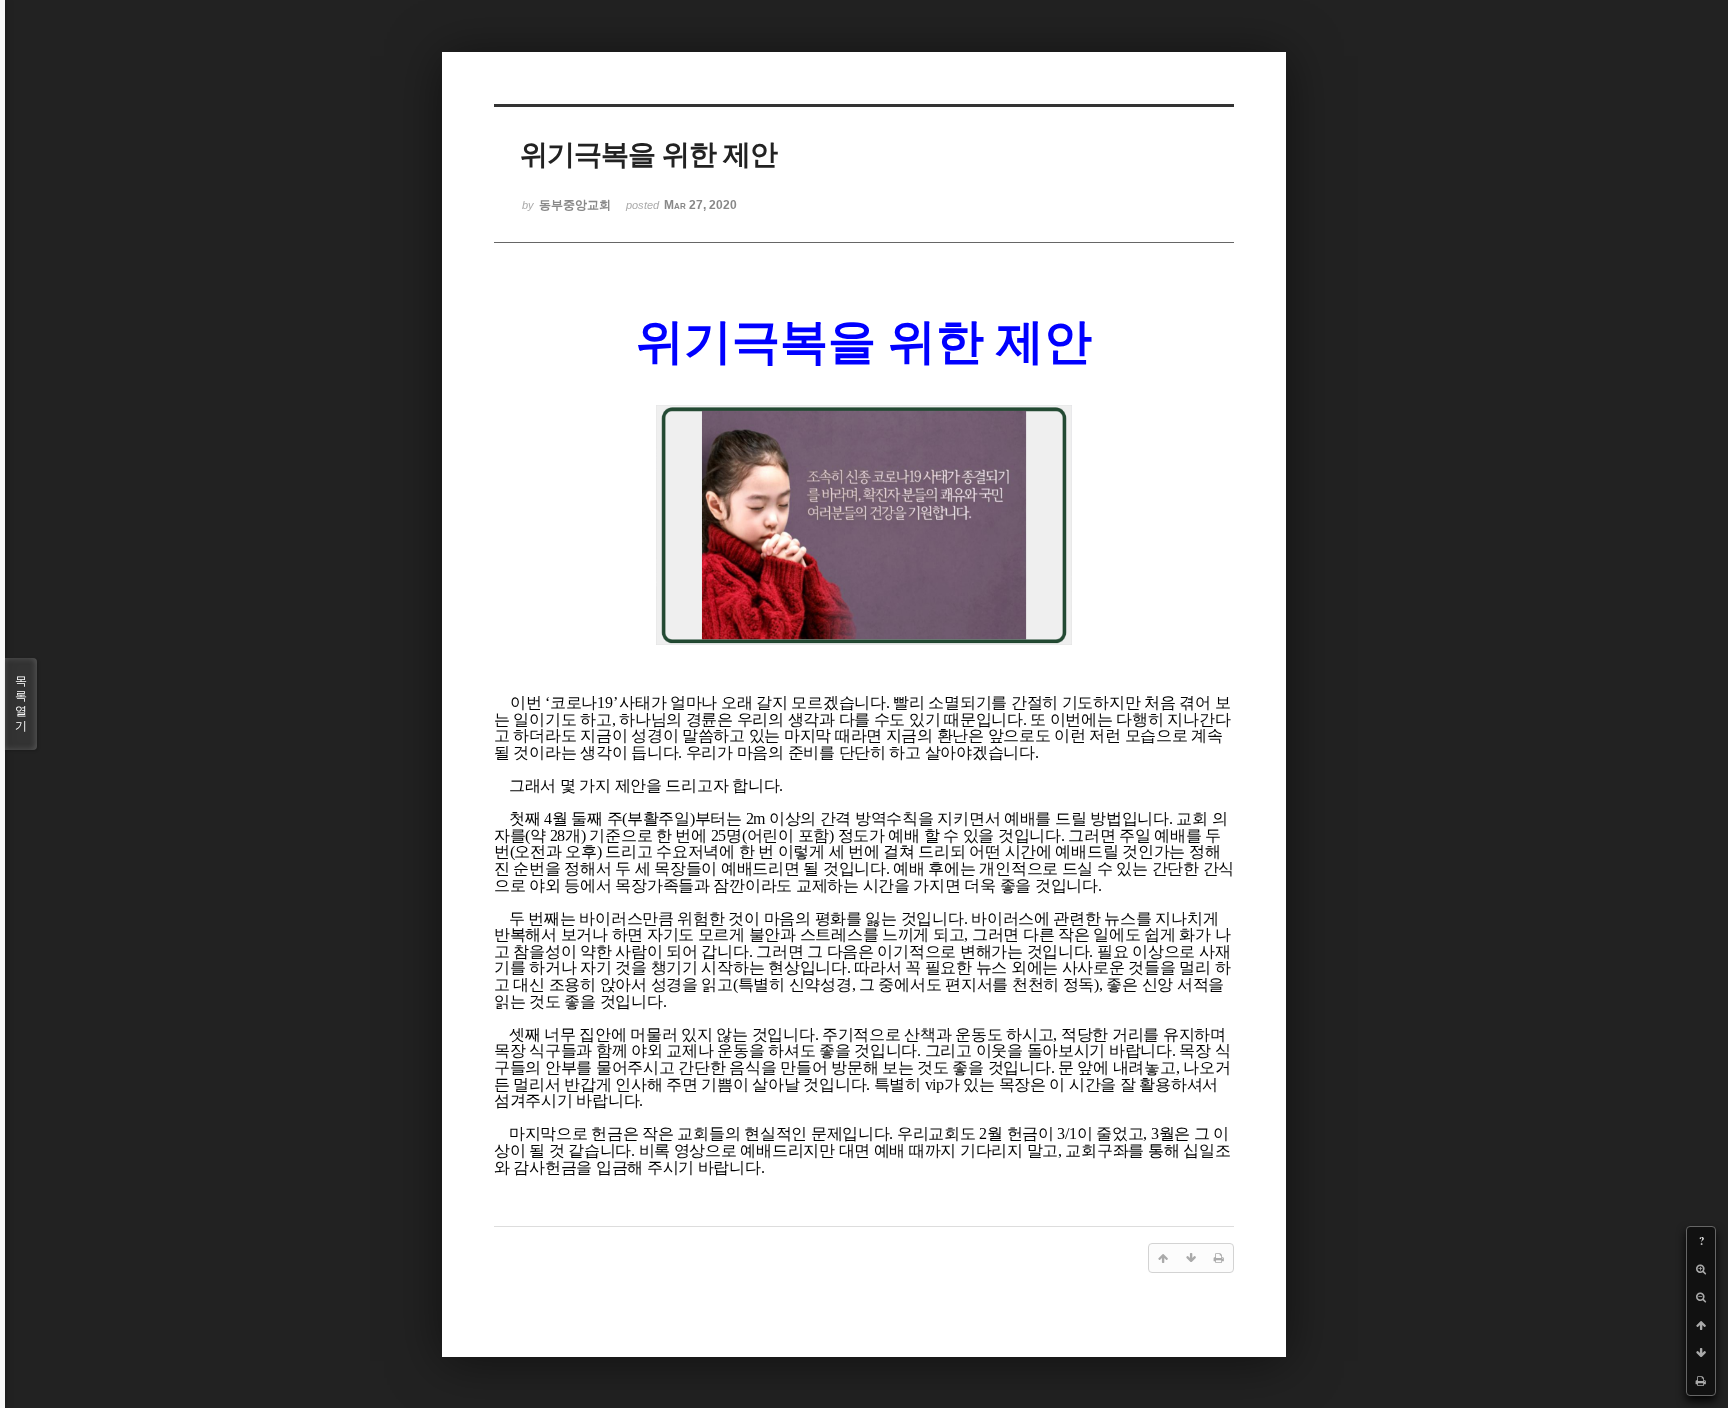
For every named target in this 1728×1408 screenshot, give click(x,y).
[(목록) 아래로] (1701, 1353)
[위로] (1701, 1325)
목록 (21, 703)
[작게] (1701, 1297)
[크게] (1701, 1269)
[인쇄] (1701, 1381)
